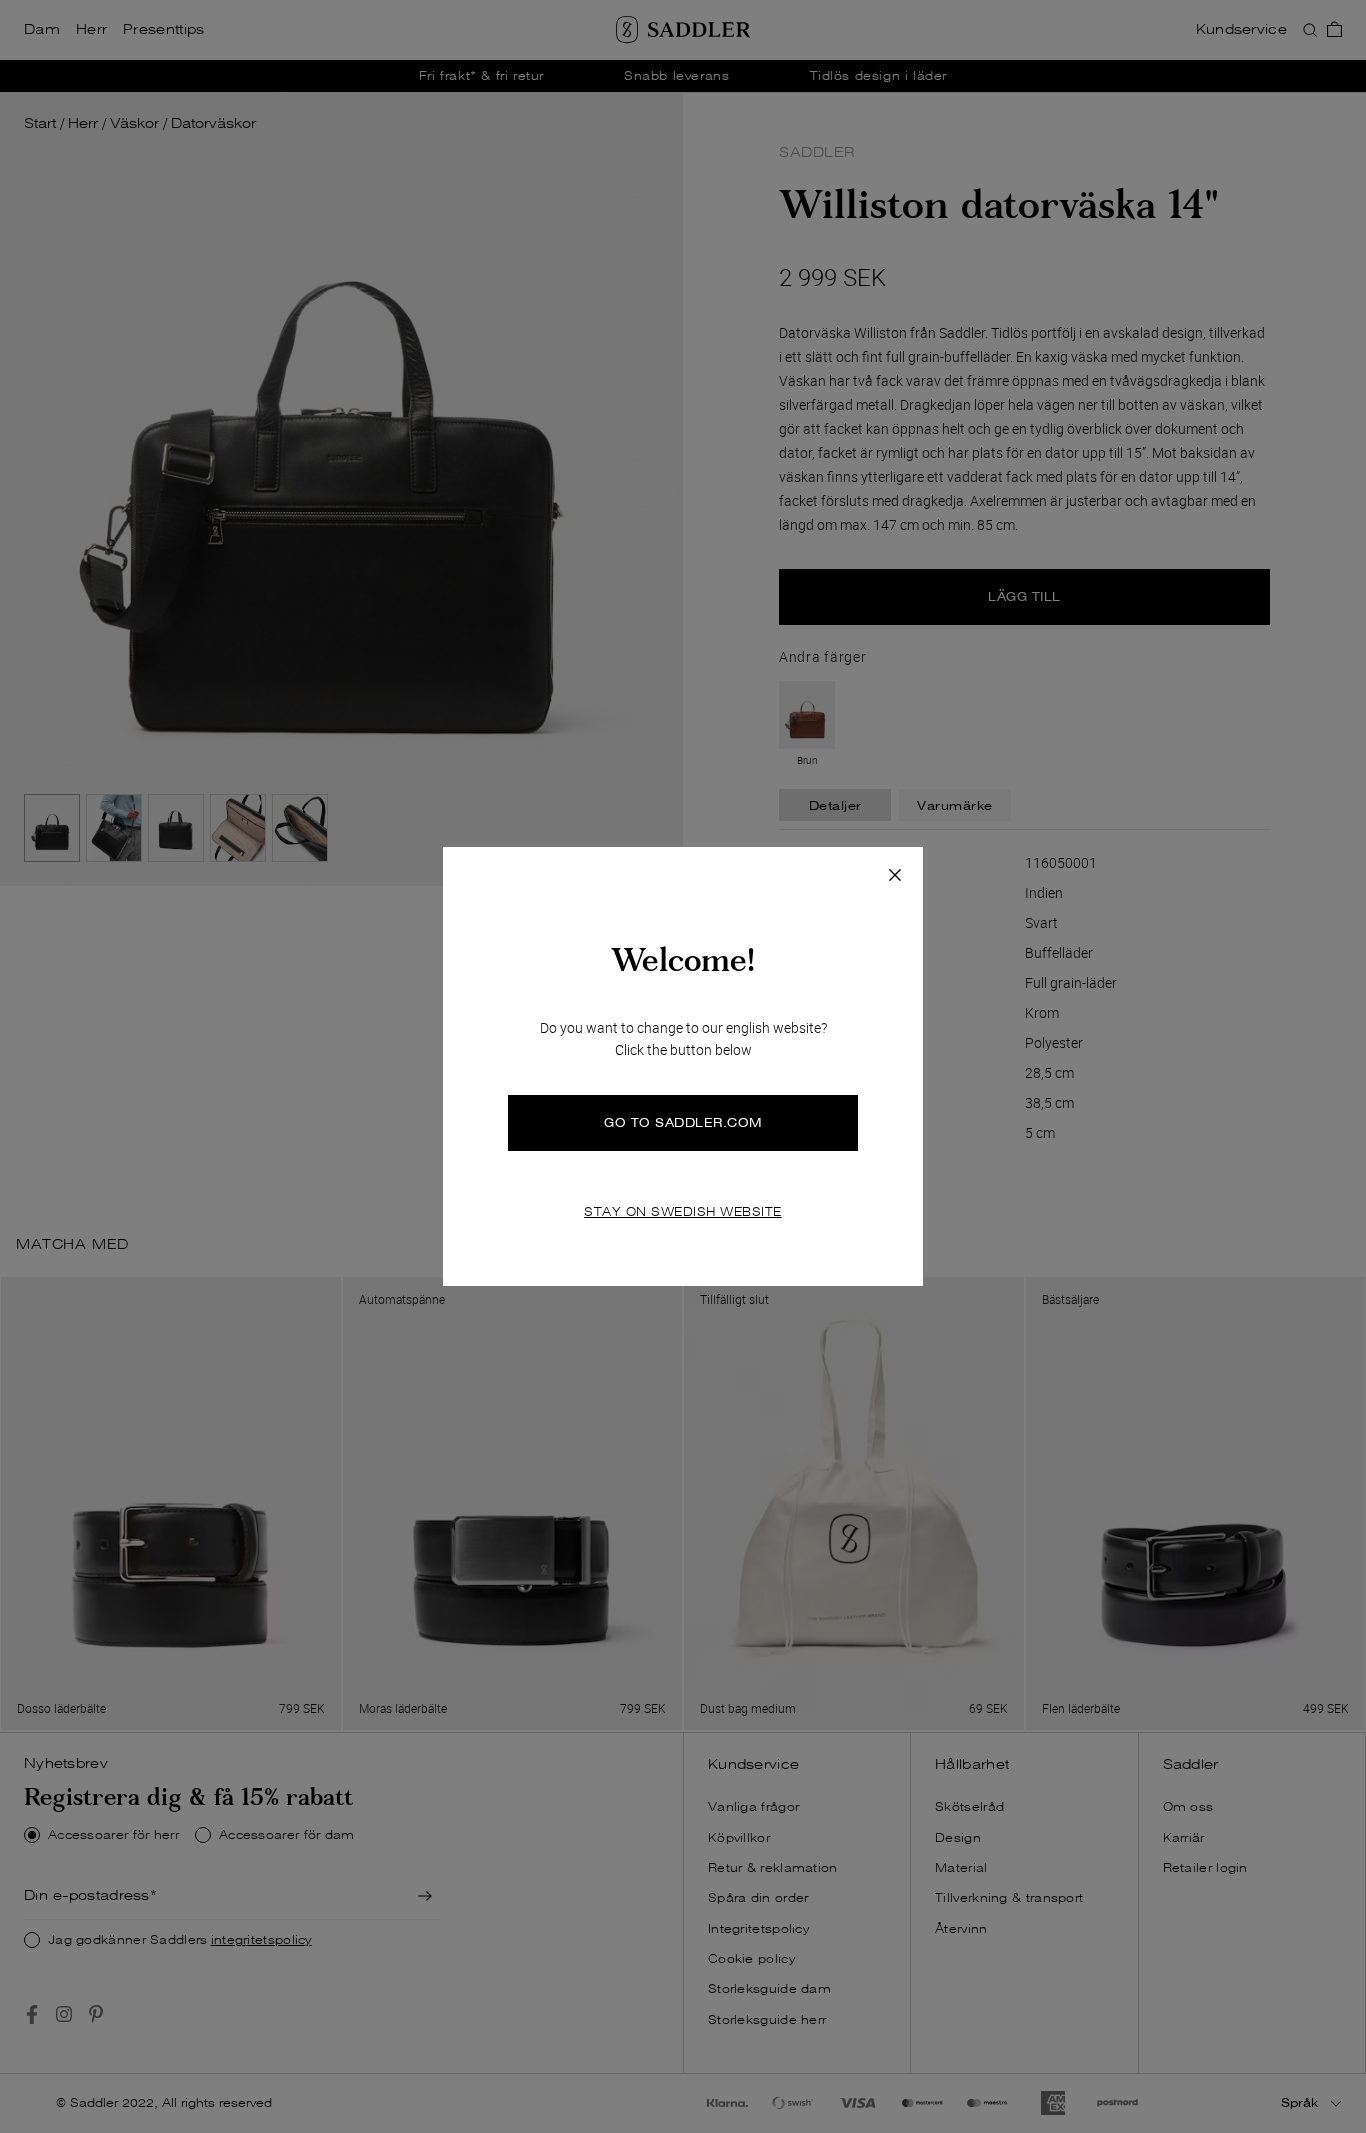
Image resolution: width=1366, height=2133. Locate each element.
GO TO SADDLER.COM (683, 1122)
